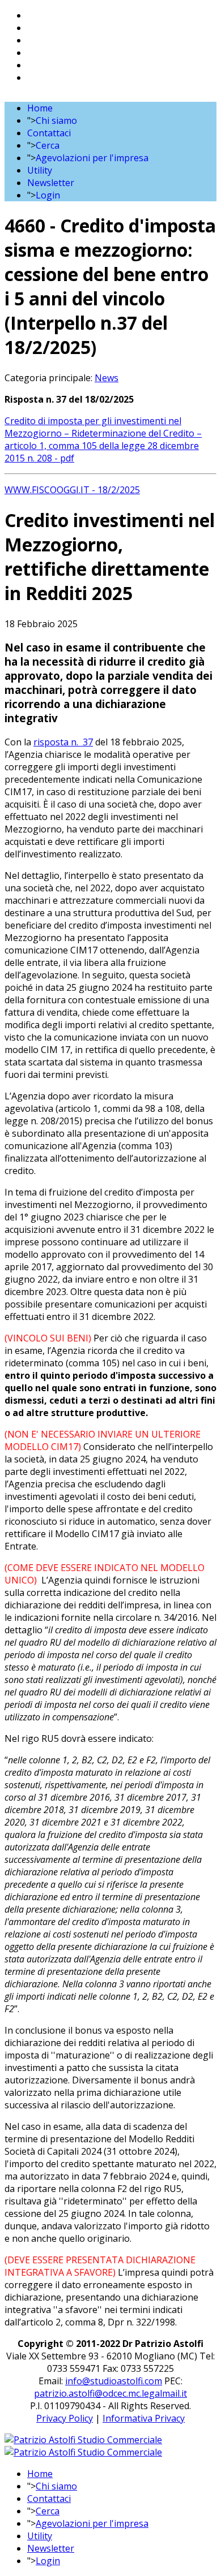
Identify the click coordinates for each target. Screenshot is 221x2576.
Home (40, 108)
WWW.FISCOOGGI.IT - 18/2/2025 (72, 490)
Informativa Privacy (144, 2418)
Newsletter (51, 183)
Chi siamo (56, 120)
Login (48, 195)
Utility (40, 170)
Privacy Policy (65, 2418)
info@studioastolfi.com (114, 2381)
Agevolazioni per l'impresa (92, 158)
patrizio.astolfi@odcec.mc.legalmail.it (110, 2393)
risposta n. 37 (63, 742)
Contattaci (49, 133)
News (107, 378)
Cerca (48, 145)
